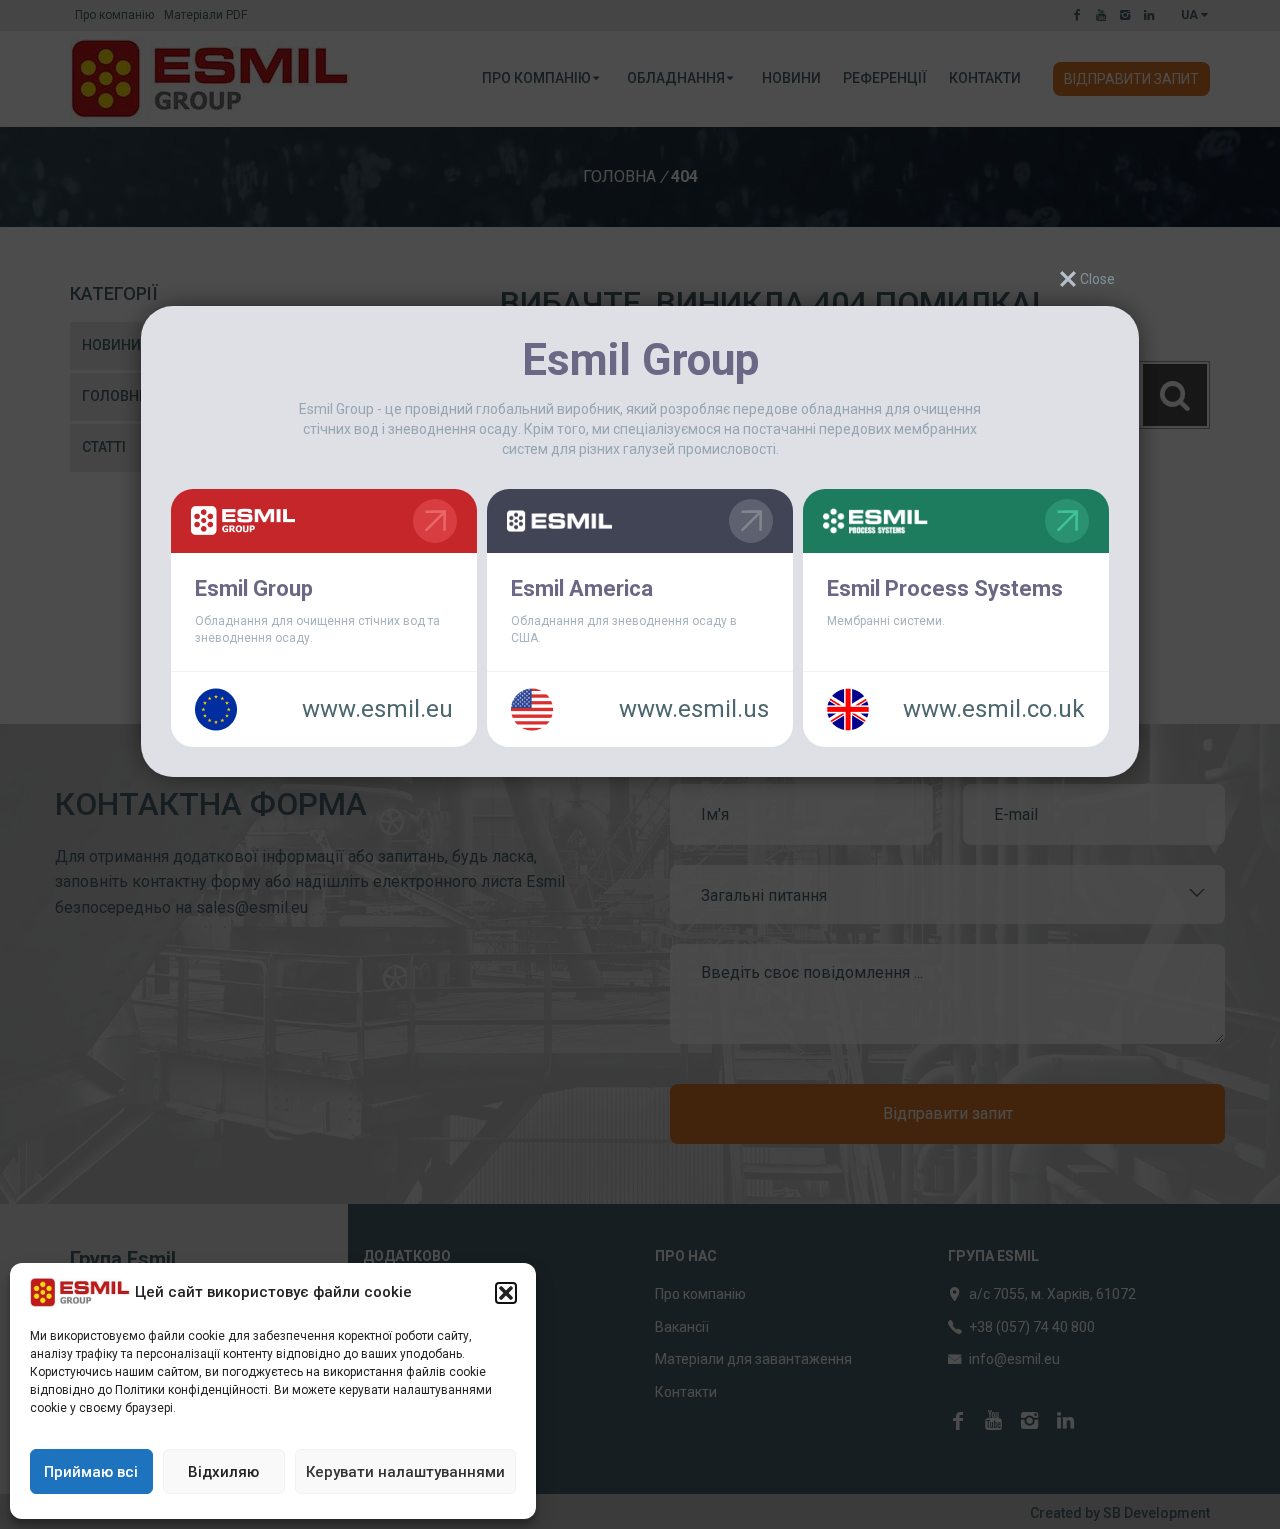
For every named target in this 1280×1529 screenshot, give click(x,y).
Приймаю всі (91, 1472)
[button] (506, 1293)
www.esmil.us (694, 709)
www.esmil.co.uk (994, 709)
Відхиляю (223, 1472)
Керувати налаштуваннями (405, 1472)
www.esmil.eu (377, 709)
